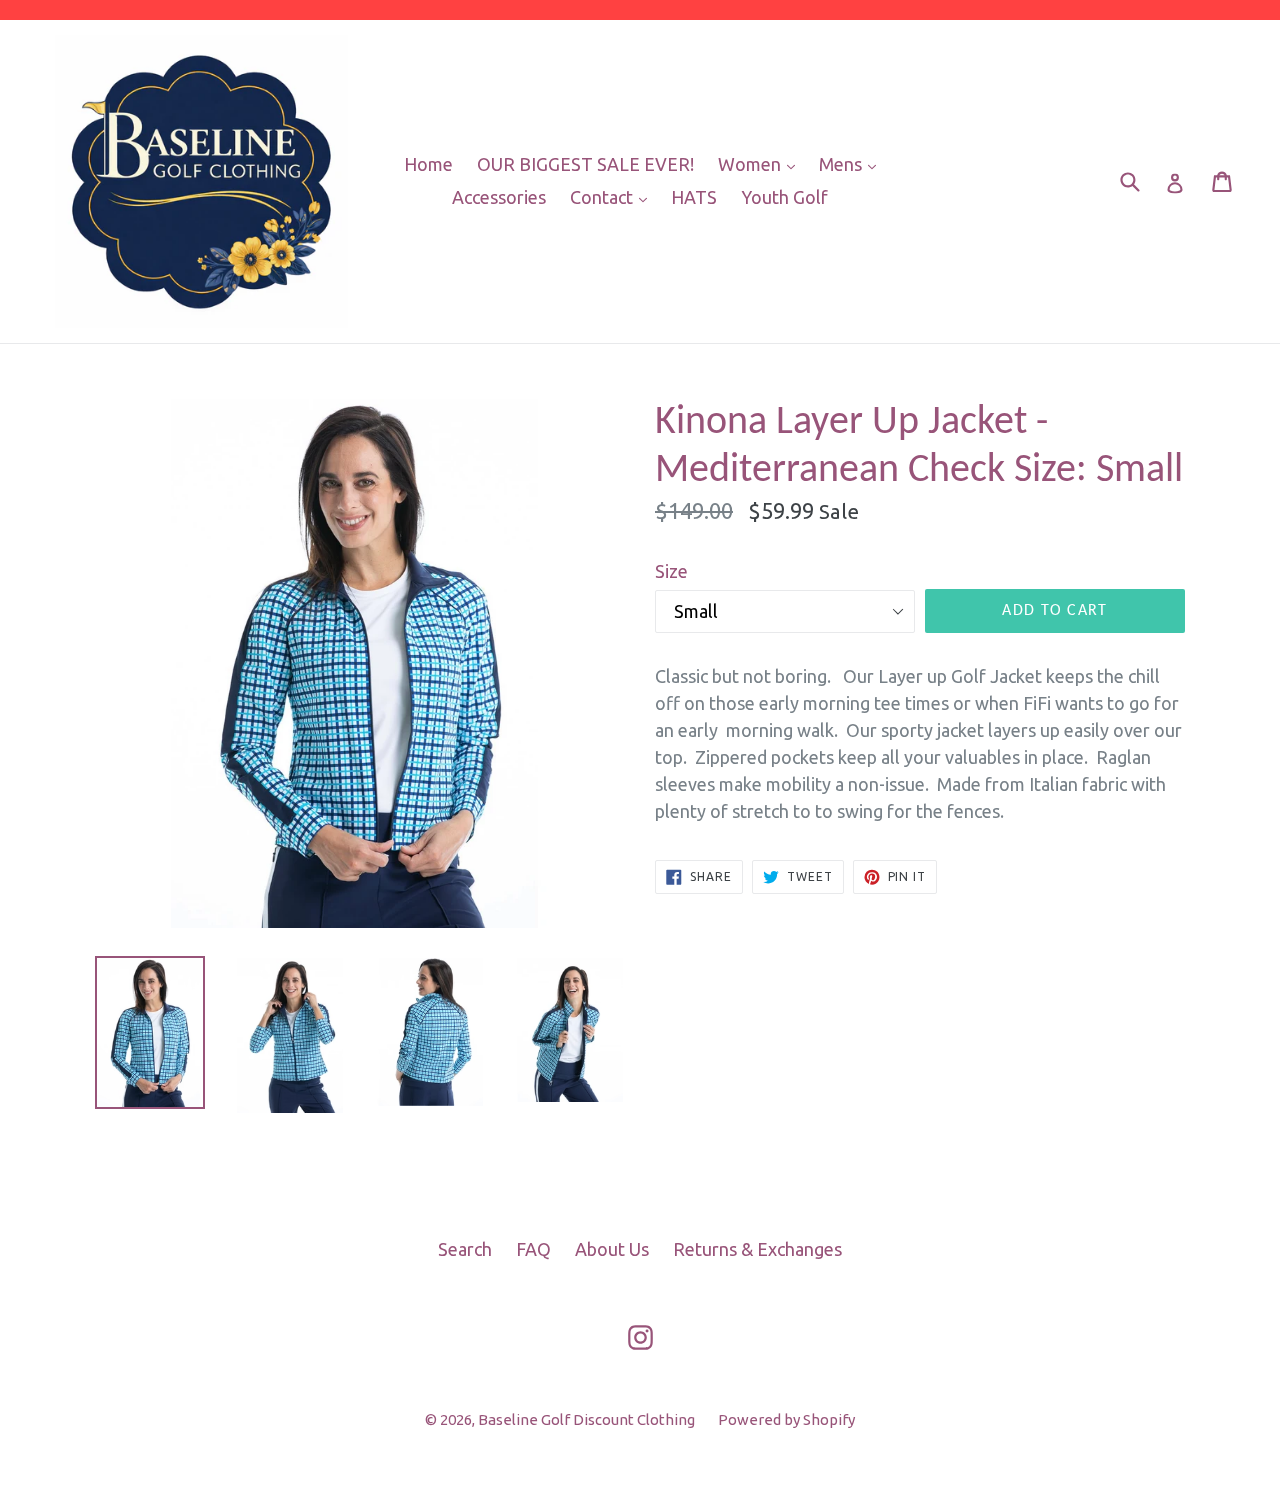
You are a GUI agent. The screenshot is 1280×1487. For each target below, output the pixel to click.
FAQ (533, 1249)
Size (671, 571)
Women (761, 163)
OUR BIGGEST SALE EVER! (585, 164)
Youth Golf (784, 197)
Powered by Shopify (786, 1419)
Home (428, 164)
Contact (613, 196)
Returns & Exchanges (757, 1249)
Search (465, 1249)
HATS (694, 197)
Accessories (499, 197)
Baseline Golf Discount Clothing (588, 1419)
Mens (852, 163)
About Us (612, 1249)
